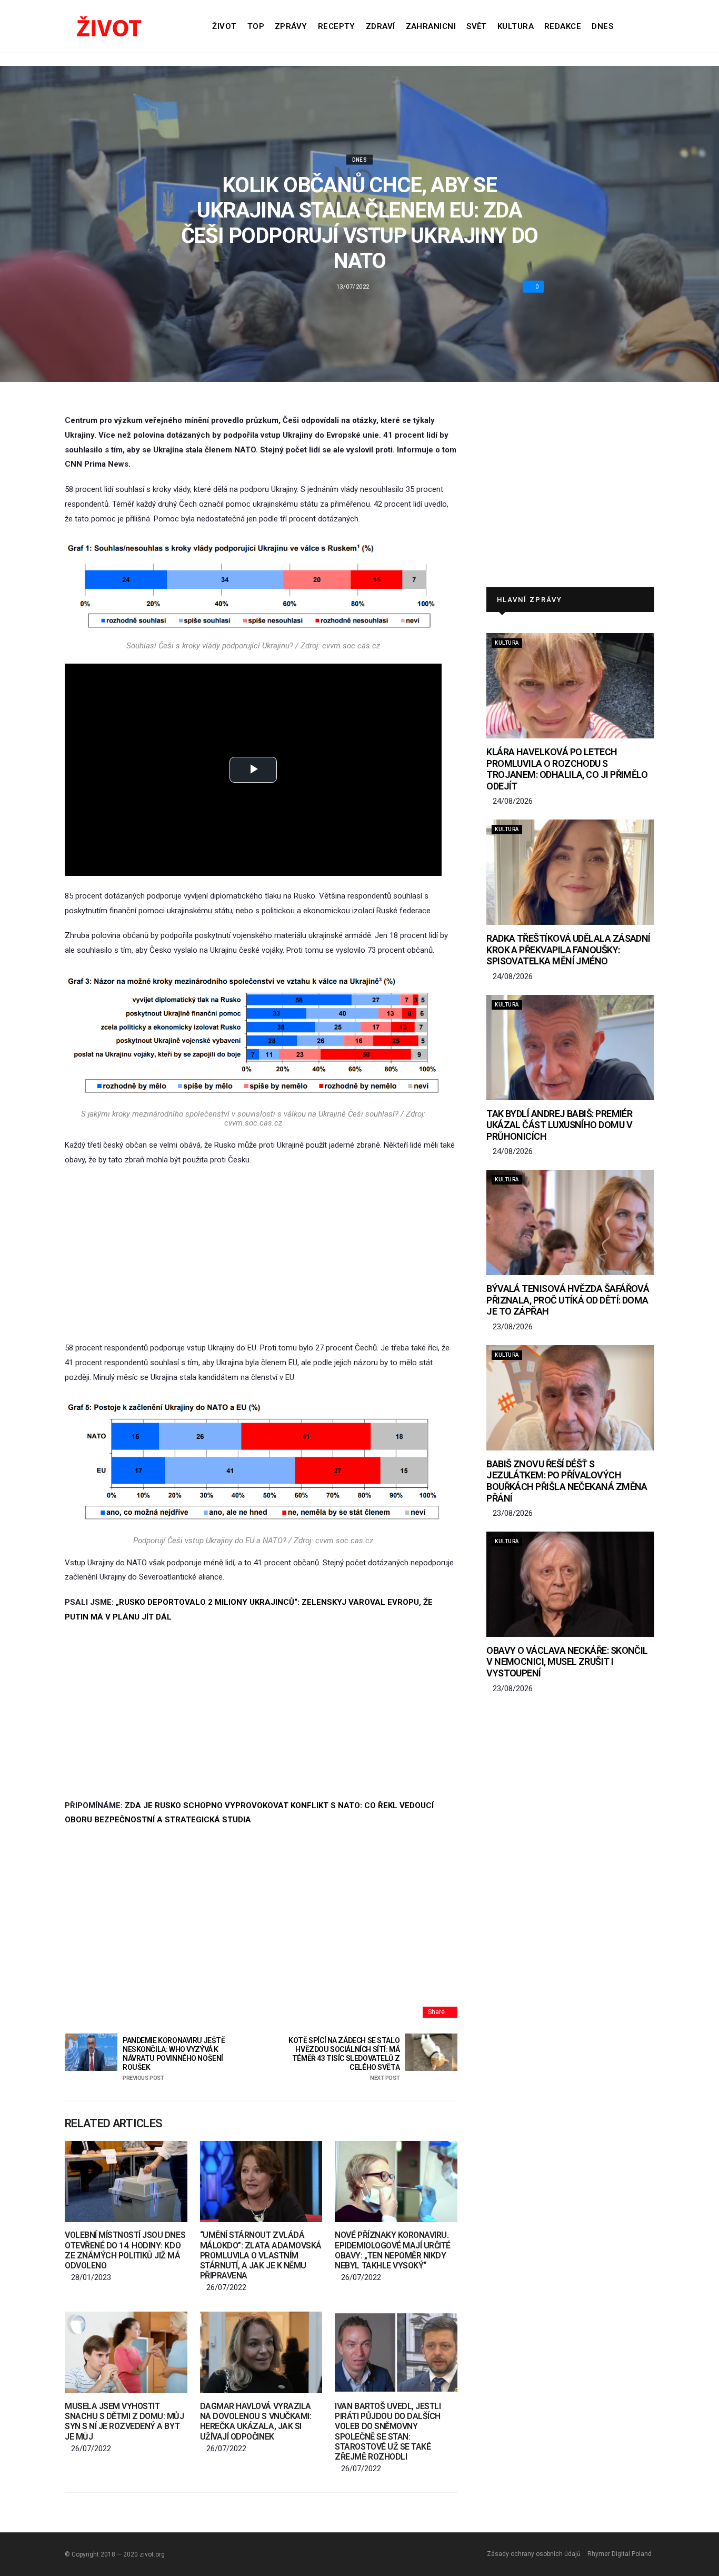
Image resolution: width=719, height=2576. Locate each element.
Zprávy (291, 26)
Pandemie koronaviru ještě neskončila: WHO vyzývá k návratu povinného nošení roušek (174, 2059)
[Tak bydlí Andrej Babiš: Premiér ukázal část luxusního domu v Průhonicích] (570, 1048)
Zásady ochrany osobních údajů (534, 2554)
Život (224, 26)
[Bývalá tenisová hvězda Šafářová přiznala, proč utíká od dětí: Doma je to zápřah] (570, 1222)
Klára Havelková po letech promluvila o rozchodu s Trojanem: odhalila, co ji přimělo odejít (567, 769)
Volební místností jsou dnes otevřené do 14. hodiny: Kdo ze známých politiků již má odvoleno (125, 2250)
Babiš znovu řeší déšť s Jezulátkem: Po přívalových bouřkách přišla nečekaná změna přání (567, 1481)
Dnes (602, 26)
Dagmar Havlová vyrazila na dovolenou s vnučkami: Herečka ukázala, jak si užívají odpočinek (256, 2421)
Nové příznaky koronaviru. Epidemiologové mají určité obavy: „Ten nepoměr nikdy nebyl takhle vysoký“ (393, 2250)
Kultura (516, 26)
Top (256, 26)
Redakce (563, 26)
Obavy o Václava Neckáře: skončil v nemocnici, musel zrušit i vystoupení (567, 1662)
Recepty (337, 26)
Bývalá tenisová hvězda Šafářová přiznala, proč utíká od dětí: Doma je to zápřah (568, 1300)
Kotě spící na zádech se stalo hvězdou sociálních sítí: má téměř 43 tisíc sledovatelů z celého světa (344, 2059)
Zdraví (381, 26)
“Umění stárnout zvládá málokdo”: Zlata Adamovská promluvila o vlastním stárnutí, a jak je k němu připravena (261, 2255)
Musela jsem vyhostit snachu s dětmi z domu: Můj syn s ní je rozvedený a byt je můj (124, 2421)
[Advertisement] (261, 1254)
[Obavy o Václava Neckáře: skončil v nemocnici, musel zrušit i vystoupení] (570, 1584)
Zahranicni (431, 26)
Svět (477, 26)
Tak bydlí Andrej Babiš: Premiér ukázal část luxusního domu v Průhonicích (559, 1125)
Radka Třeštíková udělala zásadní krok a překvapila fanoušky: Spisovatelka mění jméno (568, 950)
